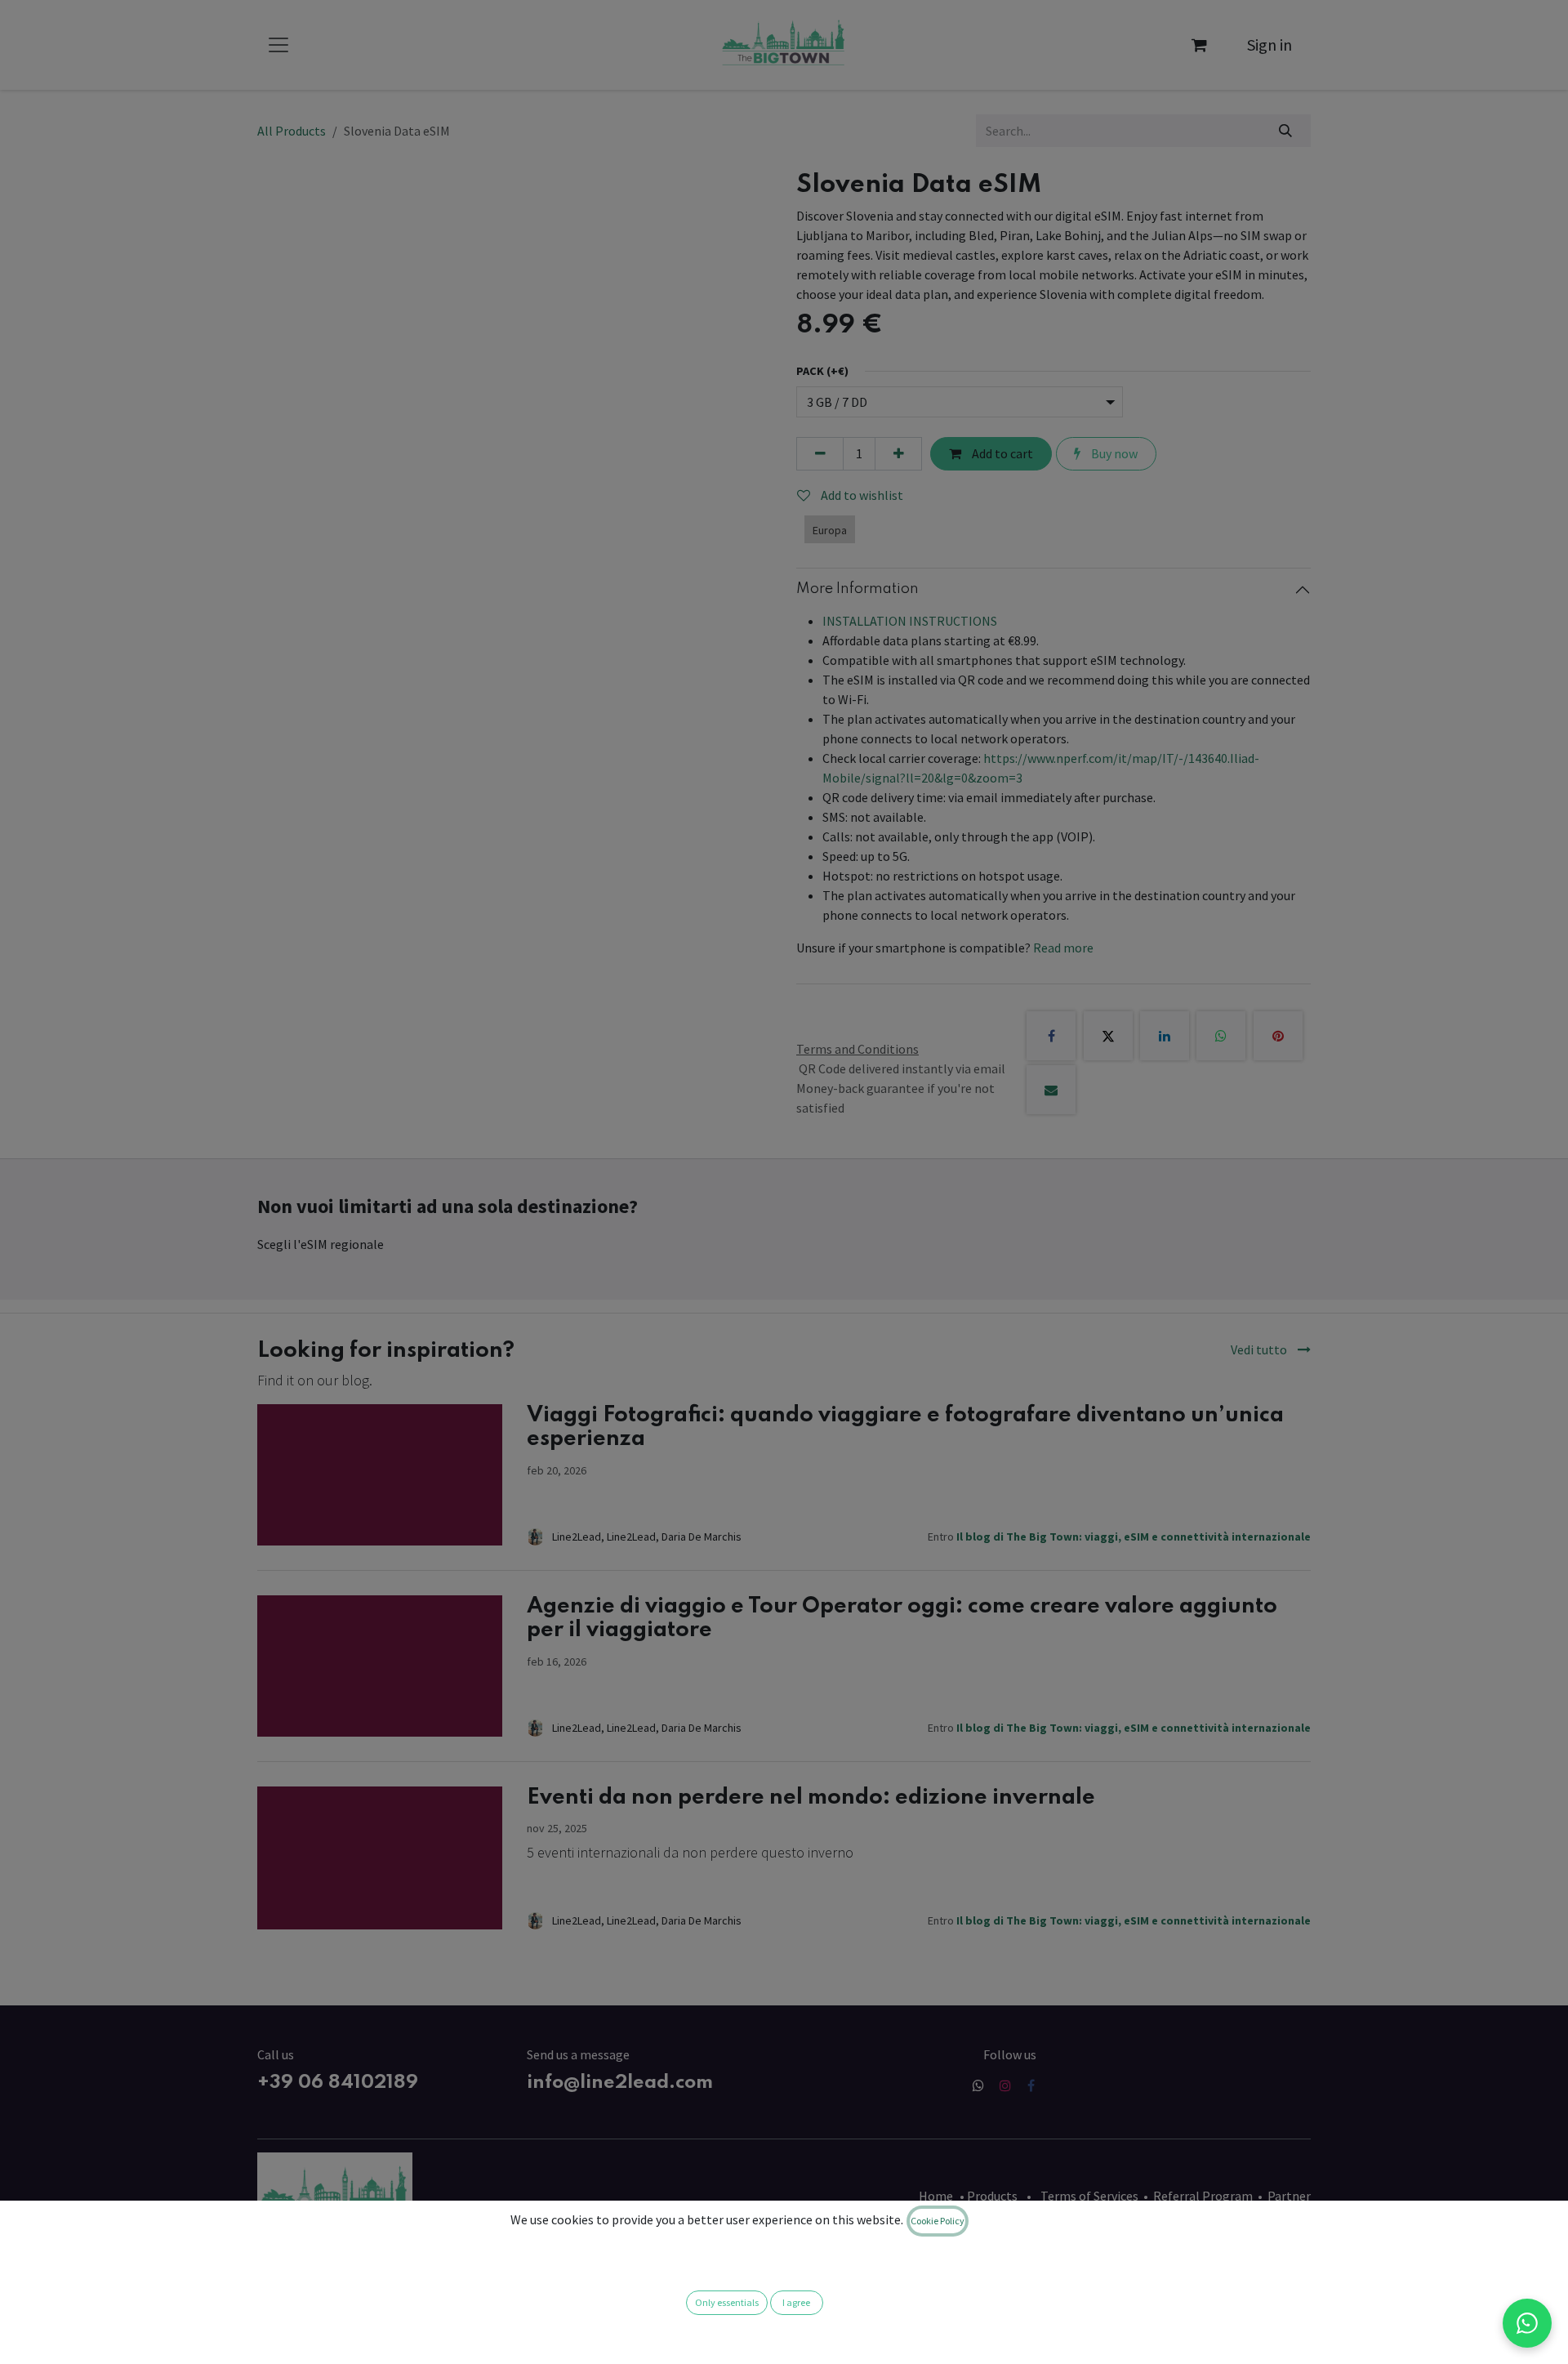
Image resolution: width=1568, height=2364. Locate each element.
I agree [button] (796, 2302)
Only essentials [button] (727, 2302)
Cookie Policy (938, 2221)
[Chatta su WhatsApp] (1527, 2323)
